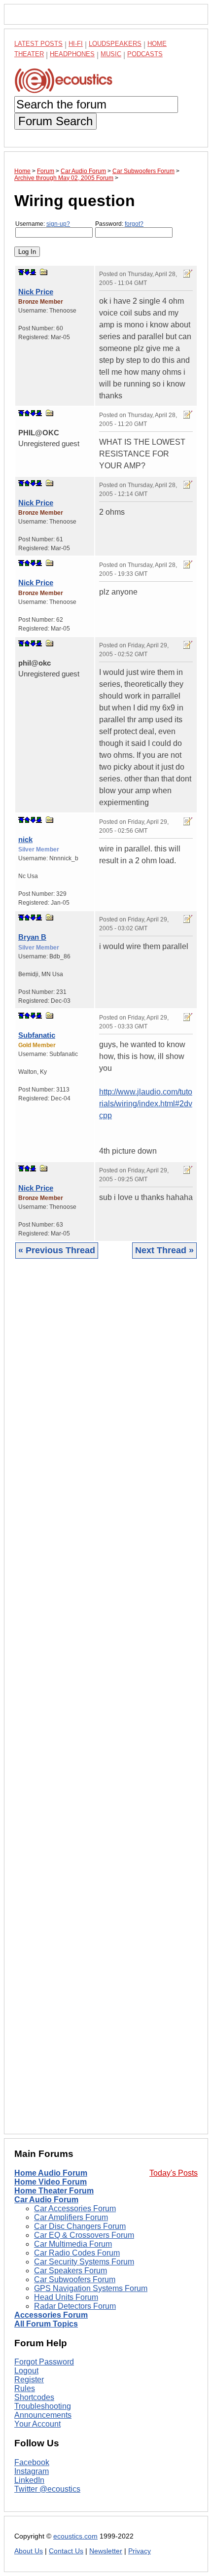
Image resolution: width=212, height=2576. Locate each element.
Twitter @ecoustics (47, 2489)
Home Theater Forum (54, 2191)
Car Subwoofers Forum (75, 2279)
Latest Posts (38, 44)
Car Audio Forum (46, 2200)
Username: (43, 224)
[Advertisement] (106, 1704)
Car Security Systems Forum (84, 2262)
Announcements (43, 2415)
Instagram (32, 2471)
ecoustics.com (75, 2536)
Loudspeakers (115, 44)
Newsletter (106, 2551)
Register (29, 2380)
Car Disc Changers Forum (80, 2226)
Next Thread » (164, 1250)
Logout (26, 2371)
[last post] (33, 272)
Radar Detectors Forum (75, 2306)
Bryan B (32, 937)
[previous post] (27, 413)
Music (111, 54)
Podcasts (145, 54)
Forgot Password (44, 2362)
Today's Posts (174, 2173)
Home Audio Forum (51, 2173)
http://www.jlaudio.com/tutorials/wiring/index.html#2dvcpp (146, 1104)
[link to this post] (44, 272)
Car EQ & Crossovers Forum (84, 2235)
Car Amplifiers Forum (71, 2217)
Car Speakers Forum (71, 2271)
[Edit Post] (188, 274)
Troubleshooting (43, 2406)
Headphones (72, 54)
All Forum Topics (46, 2324)
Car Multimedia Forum (73, 2244)
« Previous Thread (57, 1250)
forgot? (134, 224)
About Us (29, 2551)
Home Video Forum (51, 2182)
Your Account (37, 2424)
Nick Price (36, 292)
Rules (25, 2388)
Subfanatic (37, 1035)
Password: (119, 224)
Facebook (32, 2462)
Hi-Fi (76, 44)
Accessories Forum (51, 2315)
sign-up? (58, 224)
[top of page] (21, 272)
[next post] (27, 272)
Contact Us (66, 2551)
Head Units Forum (66, 2297)
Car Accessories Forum (75, 2208)
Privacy (140, 2551)
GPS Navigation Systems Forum (91, 2288)
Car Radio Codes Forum (77, 2253)
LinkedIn (29, 2480)
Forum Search (55, 121)
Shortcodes (34, 2397)
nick (25, 839)
